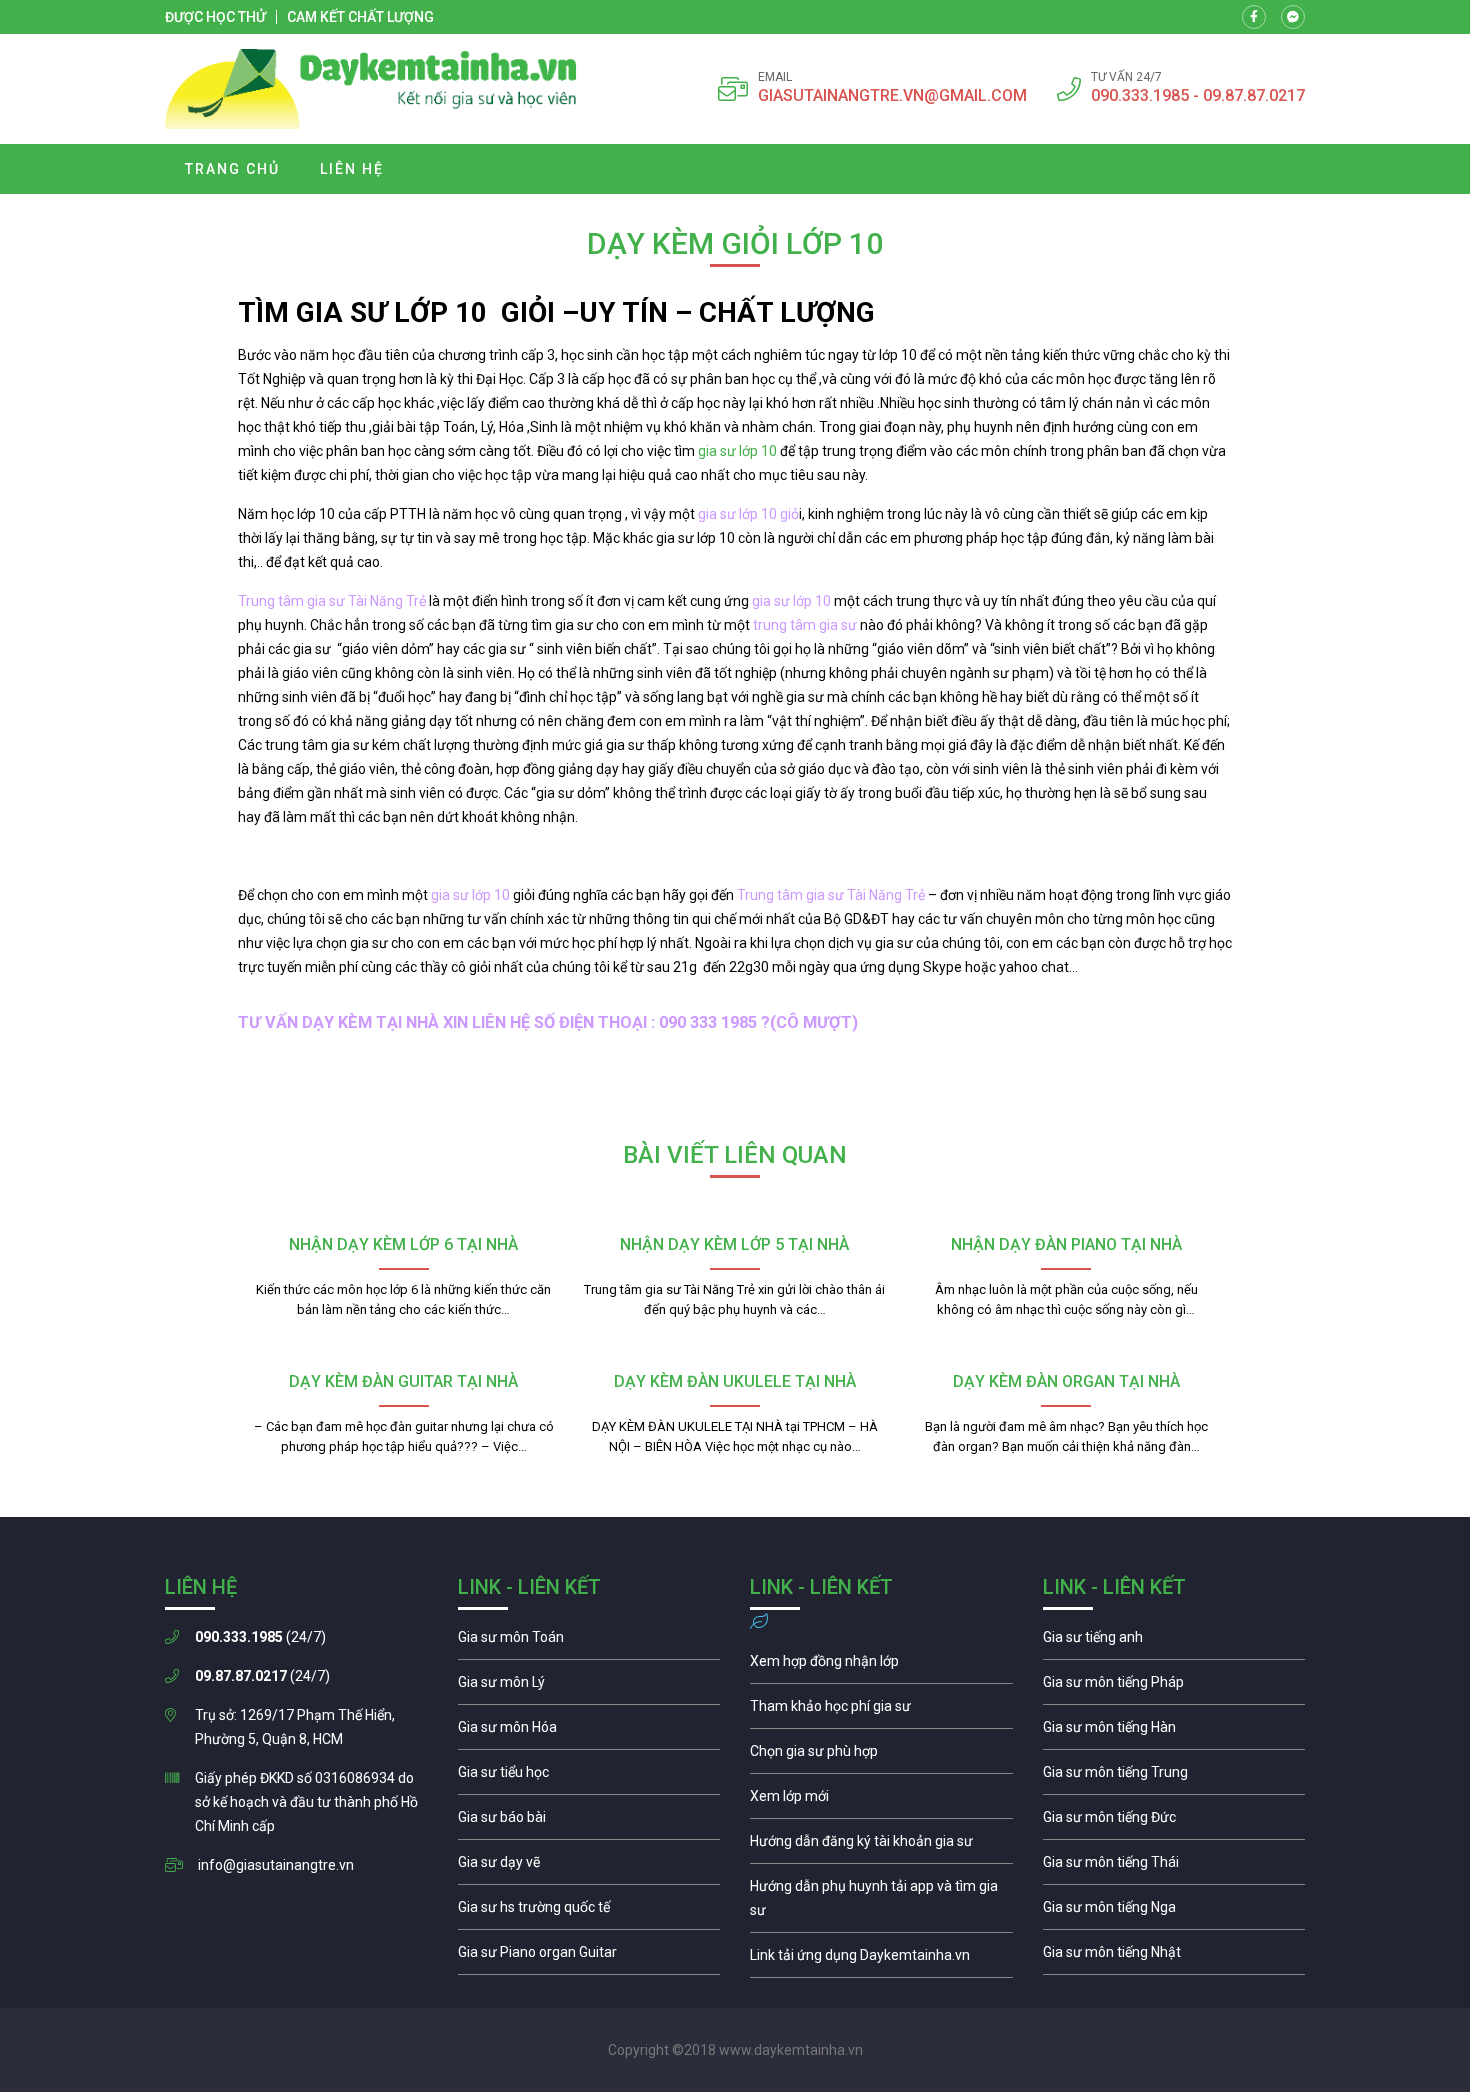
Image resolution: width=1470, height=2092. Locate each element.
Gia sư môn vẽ (589, 1867)
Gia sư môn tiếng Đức (1174, 1822)
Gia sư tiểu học (589, 1777)
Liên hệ (352, 169)
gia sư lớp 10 (739, 451)
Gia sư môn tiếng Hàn (1174, 1732)
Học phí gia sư (881, 1711)
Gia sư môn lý (589, 1687)
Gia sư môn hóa (589, 1732)
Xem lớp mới (881, 1801)
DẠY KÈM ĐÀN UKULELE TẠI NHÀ (735, 1381)
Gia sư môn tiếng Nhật (1174, 1957)
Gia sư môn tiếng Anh (1174, 1642)
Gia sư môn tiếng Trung (1174, 1777)
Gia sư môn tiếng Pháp (1174, 1687)
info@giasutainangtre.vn (276, 1865)
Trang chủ (232, 169)
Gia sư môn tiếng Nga (881, 1960)
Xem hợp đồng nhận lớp (881, 1666)
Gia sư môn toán (589, 1642)
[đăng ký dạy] (371, 89)
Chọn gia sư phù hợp (881, 1756)
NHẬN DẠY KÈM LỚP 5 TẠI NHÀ (734, 1244)
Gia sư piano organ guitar (589, 1957)
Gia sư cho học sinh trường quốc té (589, 1912)
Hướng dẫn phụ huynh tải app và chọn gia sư (881, 1903)
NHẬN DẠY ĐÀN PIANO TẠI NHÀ (1066, 1244)
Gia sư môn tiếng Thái (1174, 1867)
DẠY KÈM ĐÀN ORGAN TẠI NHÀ (1066, 1381)
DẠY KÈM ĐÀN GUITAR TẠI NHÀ (403, 1381)
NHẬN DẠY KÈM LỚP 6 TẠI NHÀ (403, 1244)
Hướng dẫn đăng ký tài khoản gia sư (881, 1846)
